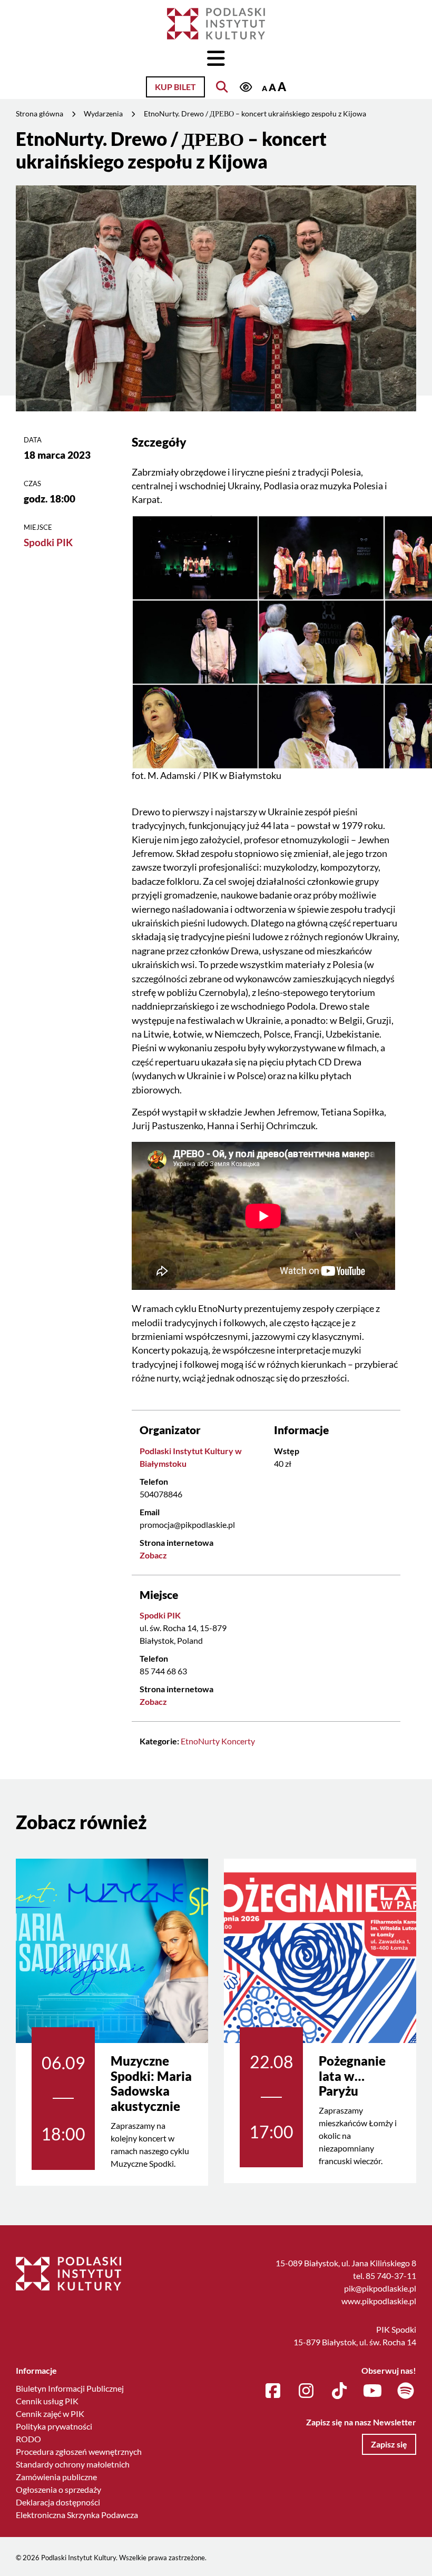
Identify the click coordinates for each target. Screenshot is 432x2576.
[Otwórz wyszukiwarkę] (222, 87)
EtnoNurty (200, 1741)
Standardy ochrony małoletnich (73, 2464)
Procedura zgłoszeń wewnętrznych (79, 2451)
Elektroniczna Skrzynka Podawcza (77, 2515)
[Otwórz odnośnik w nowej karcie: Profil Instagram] (306, 2391)
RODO (28, 2439)
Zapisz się (389, 2444)
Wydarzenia (103, 113)
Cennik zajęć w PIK (50, 2414)
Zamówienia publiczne (56, 2477)
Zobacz (153, 1555)
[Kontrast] (246, 88)
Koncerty (238, 1741)
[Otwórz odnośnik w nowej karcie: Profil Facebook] (273, 2391)
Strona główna (40, 113)
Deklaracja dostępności (58, 2502)
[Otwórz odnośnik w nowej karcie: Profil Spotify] (406, 2391)
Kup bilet (175, 87)
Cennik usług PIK (47, 2401)
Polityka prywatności (54, 2426)
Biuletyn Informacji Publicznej (70, 2388)
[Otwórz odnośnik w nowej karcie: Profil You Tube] (372, 2391)
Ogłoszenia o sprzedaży (58, 2489)
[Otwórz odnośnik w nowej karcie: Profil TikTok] (339, 2391)
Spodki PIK (48, 542)
